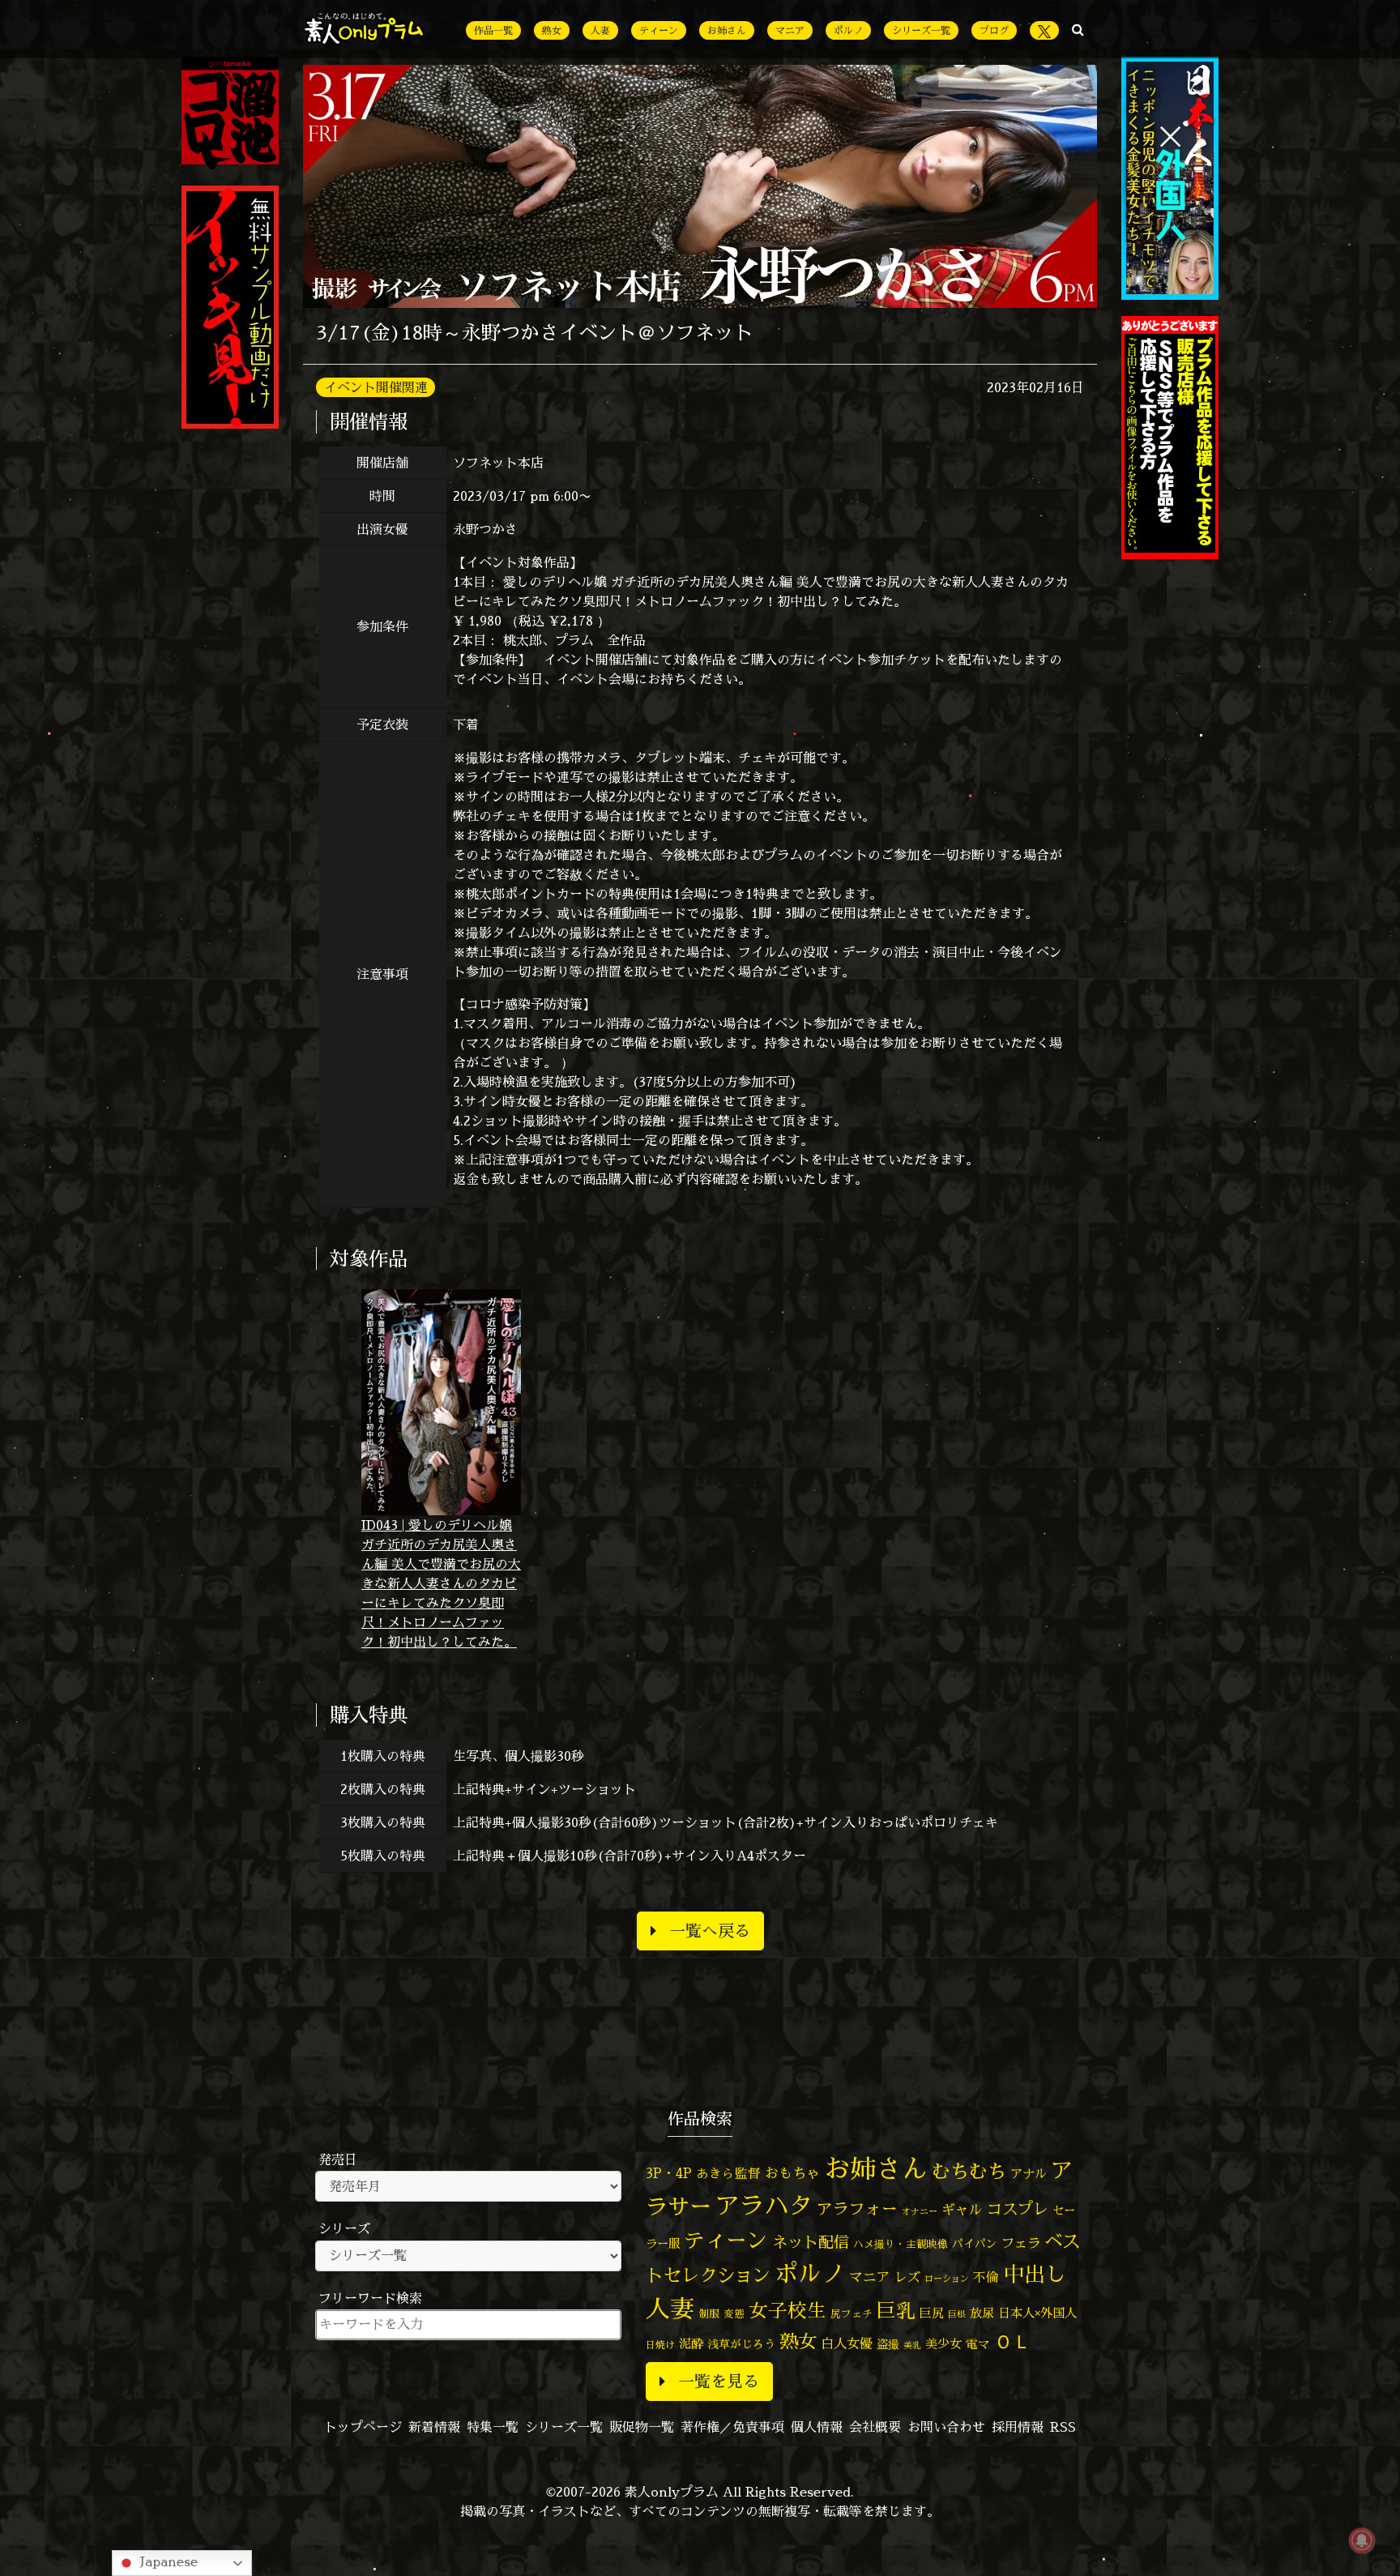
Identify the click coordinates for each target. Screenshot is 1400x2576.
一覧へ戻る (710, 1931)
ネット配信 (811, 2242)
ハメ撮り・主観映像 (901, 2244)
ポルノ (848, 30)
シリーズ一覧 (921, 30)
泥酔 (691, 2344)
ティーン (659, 30)
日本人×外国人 (1037, 2313)
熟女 (552, 30)
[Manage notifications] (1362, 2540)
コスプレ (1018, 2209)
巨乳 (896, 2311)
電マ (978, 2344)
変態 (734, 2313)
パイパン (975, 2243)
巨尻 (932, 2313)
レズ (907, 2277)
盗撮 (888, 2344)
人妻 (600, 30)
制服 (709, 2313)
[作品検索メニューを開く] (1078, 29)
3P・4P (669, 2173)
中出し (1035, 2274)
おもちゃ (792, 2173)
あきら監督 (728, 2173)
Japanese (167, 2561)
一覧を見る (719, 2381)
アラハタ (764, 2206)
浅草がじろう (741, 2344)
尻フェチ (852, 2314)
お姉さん (727, 30)
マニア (790, 30)
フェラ (1021, 2243)
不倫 (986, 2277)
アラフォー (857, 2209)
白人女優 (847, 2343)
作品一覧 (493, 30)
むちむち (969, 2171)
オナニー (920, 2211)
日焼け (660, 2345)
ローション (947, 2279)
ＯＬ (1013, 2341)
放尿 (982, 2313)
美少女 (943, 2344)
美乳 (912, 2345)
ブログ (994, 30)
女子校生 (787, 2311)
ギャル (962, 2209)
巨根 (957, 2314)
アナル (1029, 2174)
